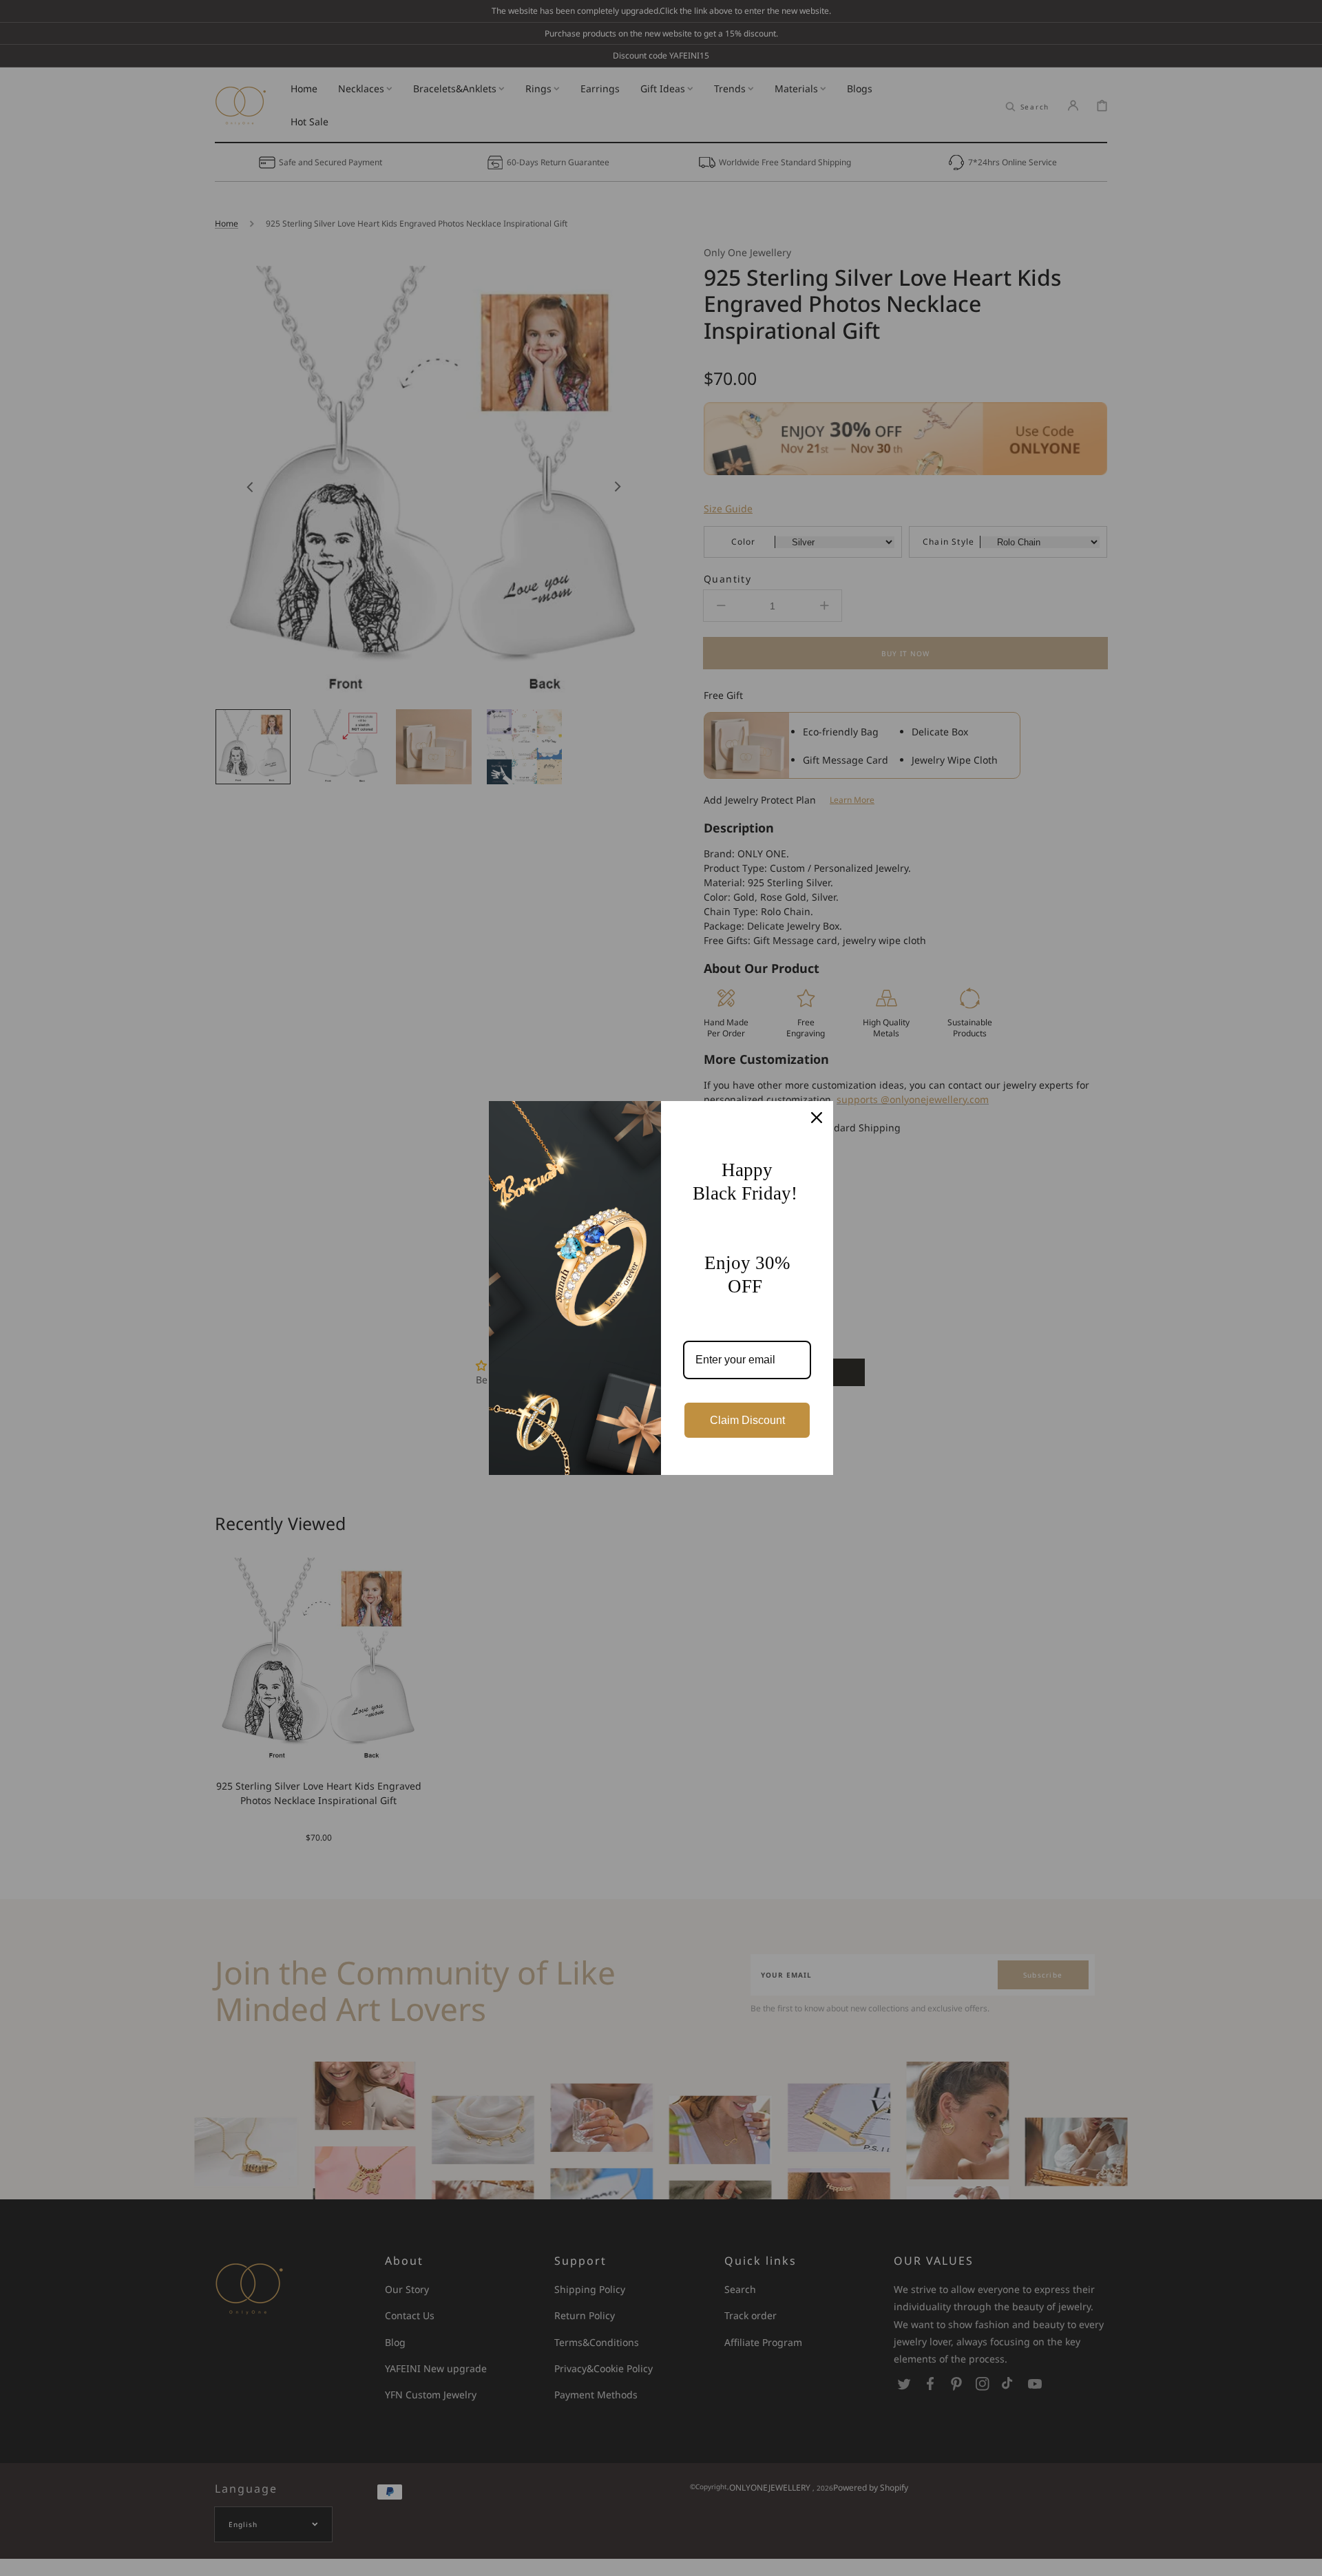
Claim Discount (747, 1420)
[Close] (817, 1118)
